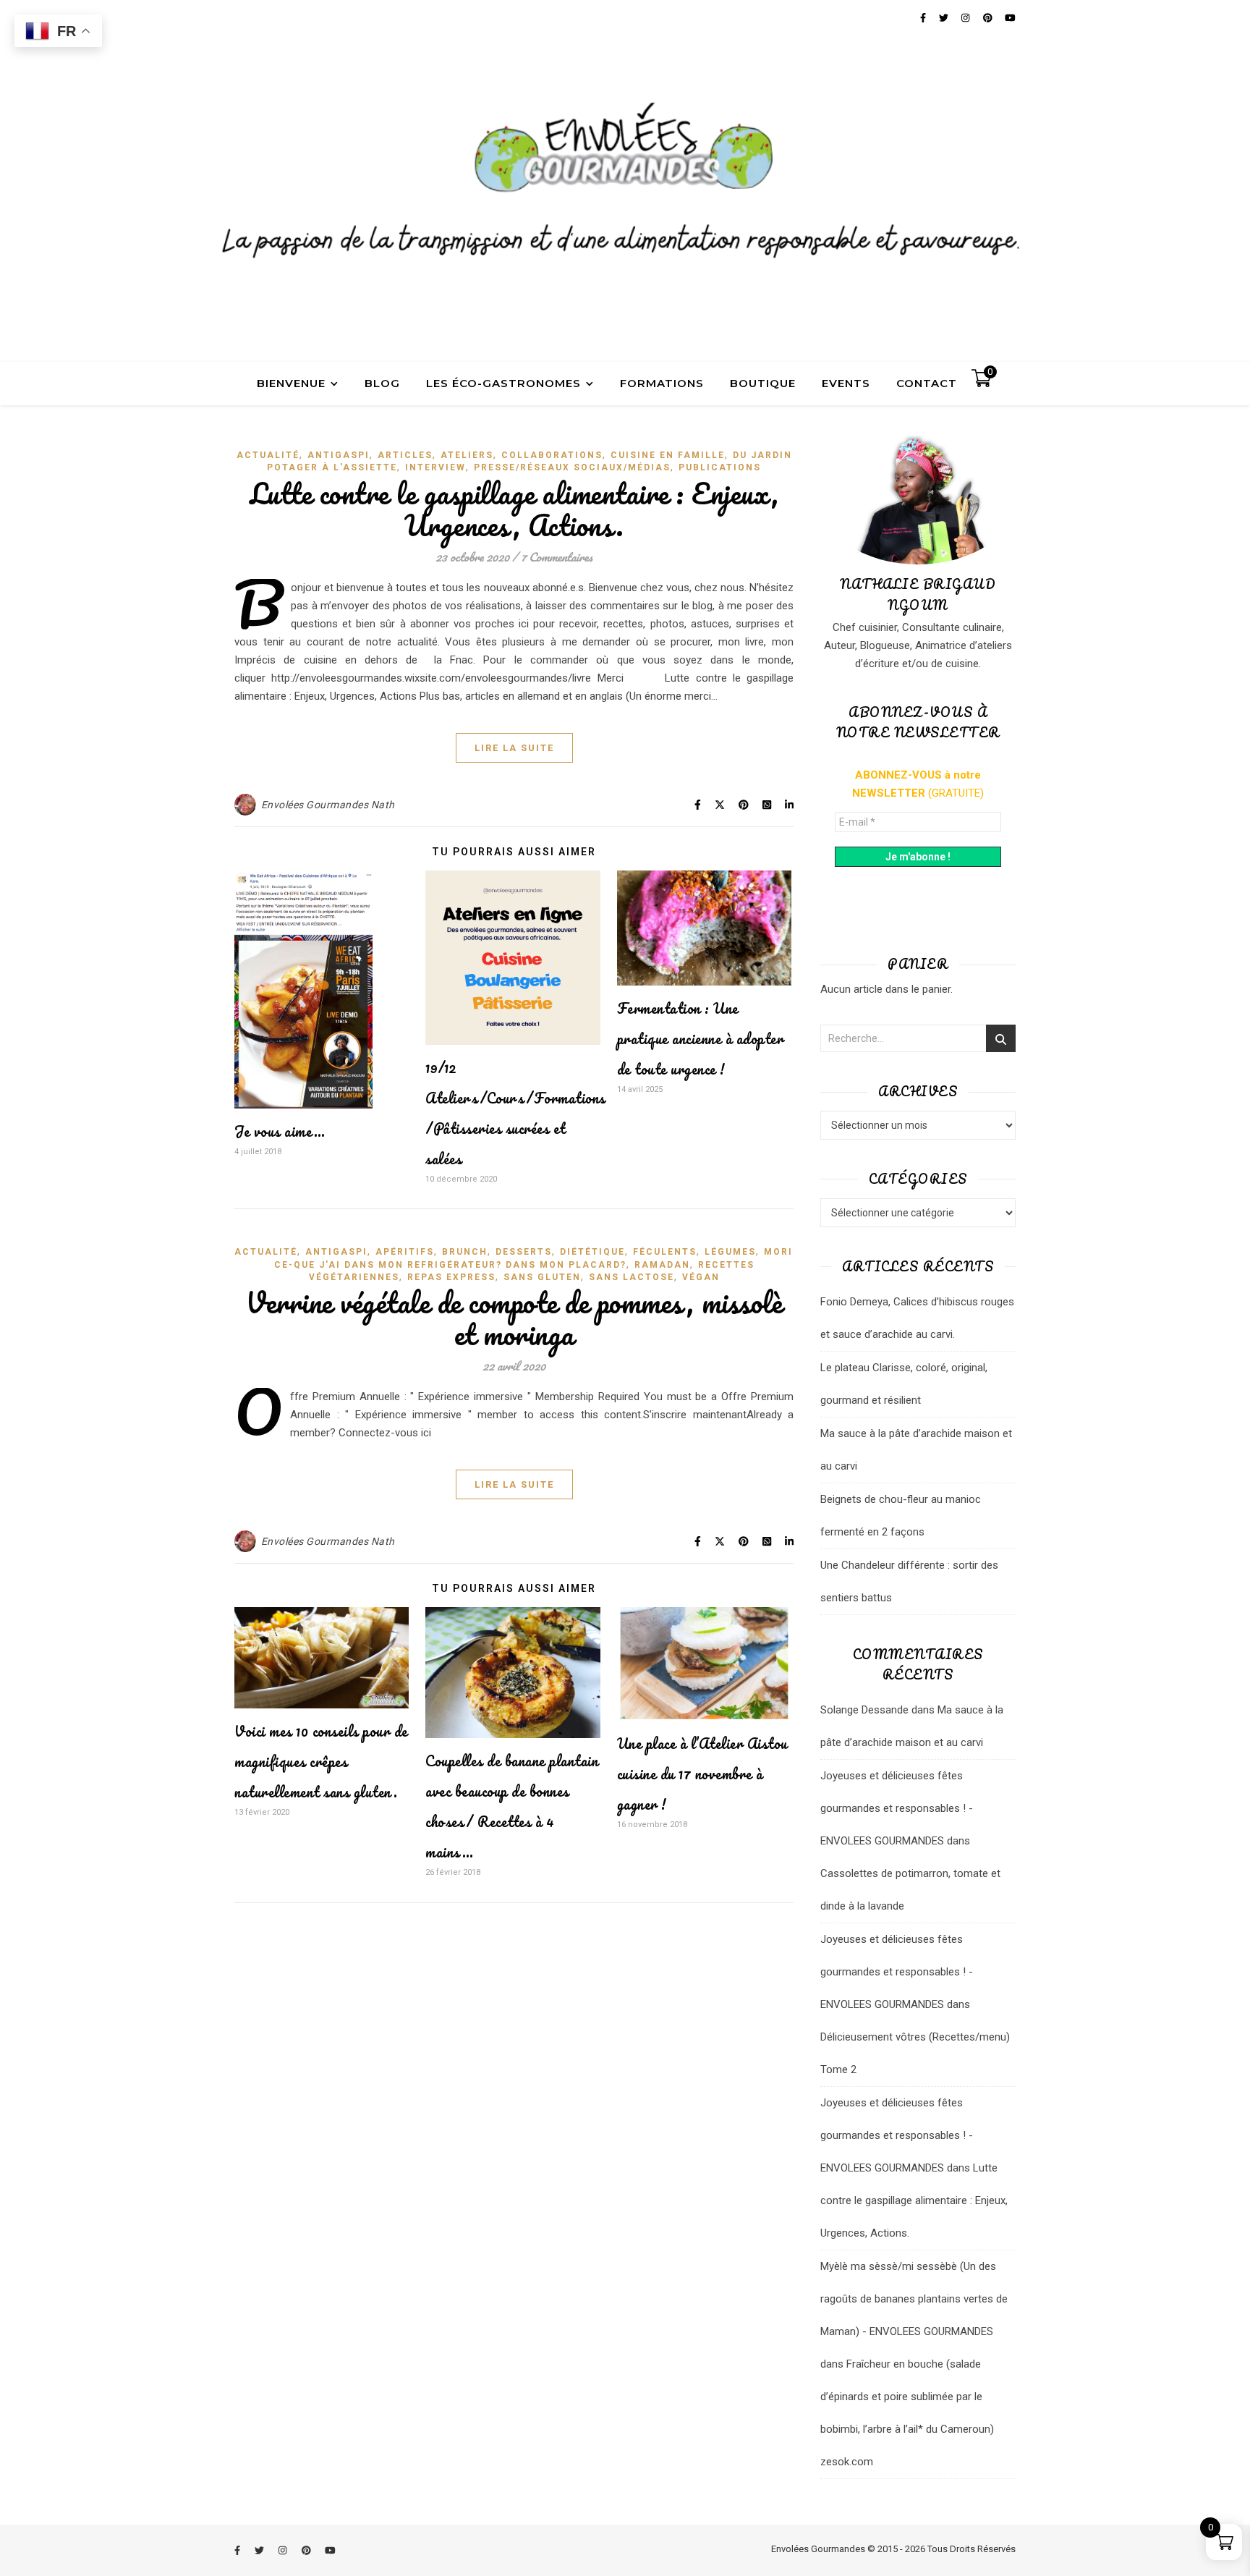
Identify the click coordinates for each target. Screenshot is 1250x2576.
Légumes (730, 1252)
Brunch (465, 1252)
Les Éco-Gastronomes (503, 383)
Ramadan (662, 1265)
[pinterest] (307, 2550)
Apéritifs (405, 1252)
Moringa (790, 1252)
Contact (927, 383)
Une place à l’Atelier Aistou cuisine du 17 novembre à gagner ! (702, 1774)
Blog (382, 383)
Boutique (763, 383)
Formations (662, 383)
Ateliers (467, 455)
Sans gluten (542, 1277)
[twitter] (260, 2550)
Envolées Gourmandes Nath (328, 805)
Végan (701, 1277)
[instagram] (284, 2550)
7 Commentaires (557, 557)
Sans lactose (632, 1277)
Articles (405, 455)
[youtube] (330, 2550)
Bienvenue (291, 383)
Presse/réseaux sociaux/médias (572, 467)
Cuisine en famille (668, 455)
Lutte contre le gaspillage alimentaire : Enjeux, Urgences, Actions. (514, 509)
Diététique (592, 1252)
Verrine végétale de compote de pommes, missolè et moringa (514, 1318)
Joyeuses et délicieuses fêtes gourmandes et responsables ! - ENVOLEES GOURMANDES (897, 1808)
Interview (435, 467)
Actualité (268, 455)
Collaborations (552, 455)
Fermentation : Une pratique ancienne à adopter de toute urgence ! (701, 1039)
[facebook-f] (238, 2550)
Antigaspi (339, 455)
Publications (720, 467)
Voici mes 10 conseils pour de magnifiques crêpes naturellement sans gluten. (321, 1762)
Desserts (524, 1252)
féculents (665, 1252)
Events (846, 383)
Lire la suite (514, 748)
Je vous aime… (280, 1131)
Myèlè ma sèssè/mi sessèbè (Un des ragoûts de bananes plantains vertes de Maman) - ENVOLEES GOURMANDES (914, 2299)
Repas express (451, 1277)
